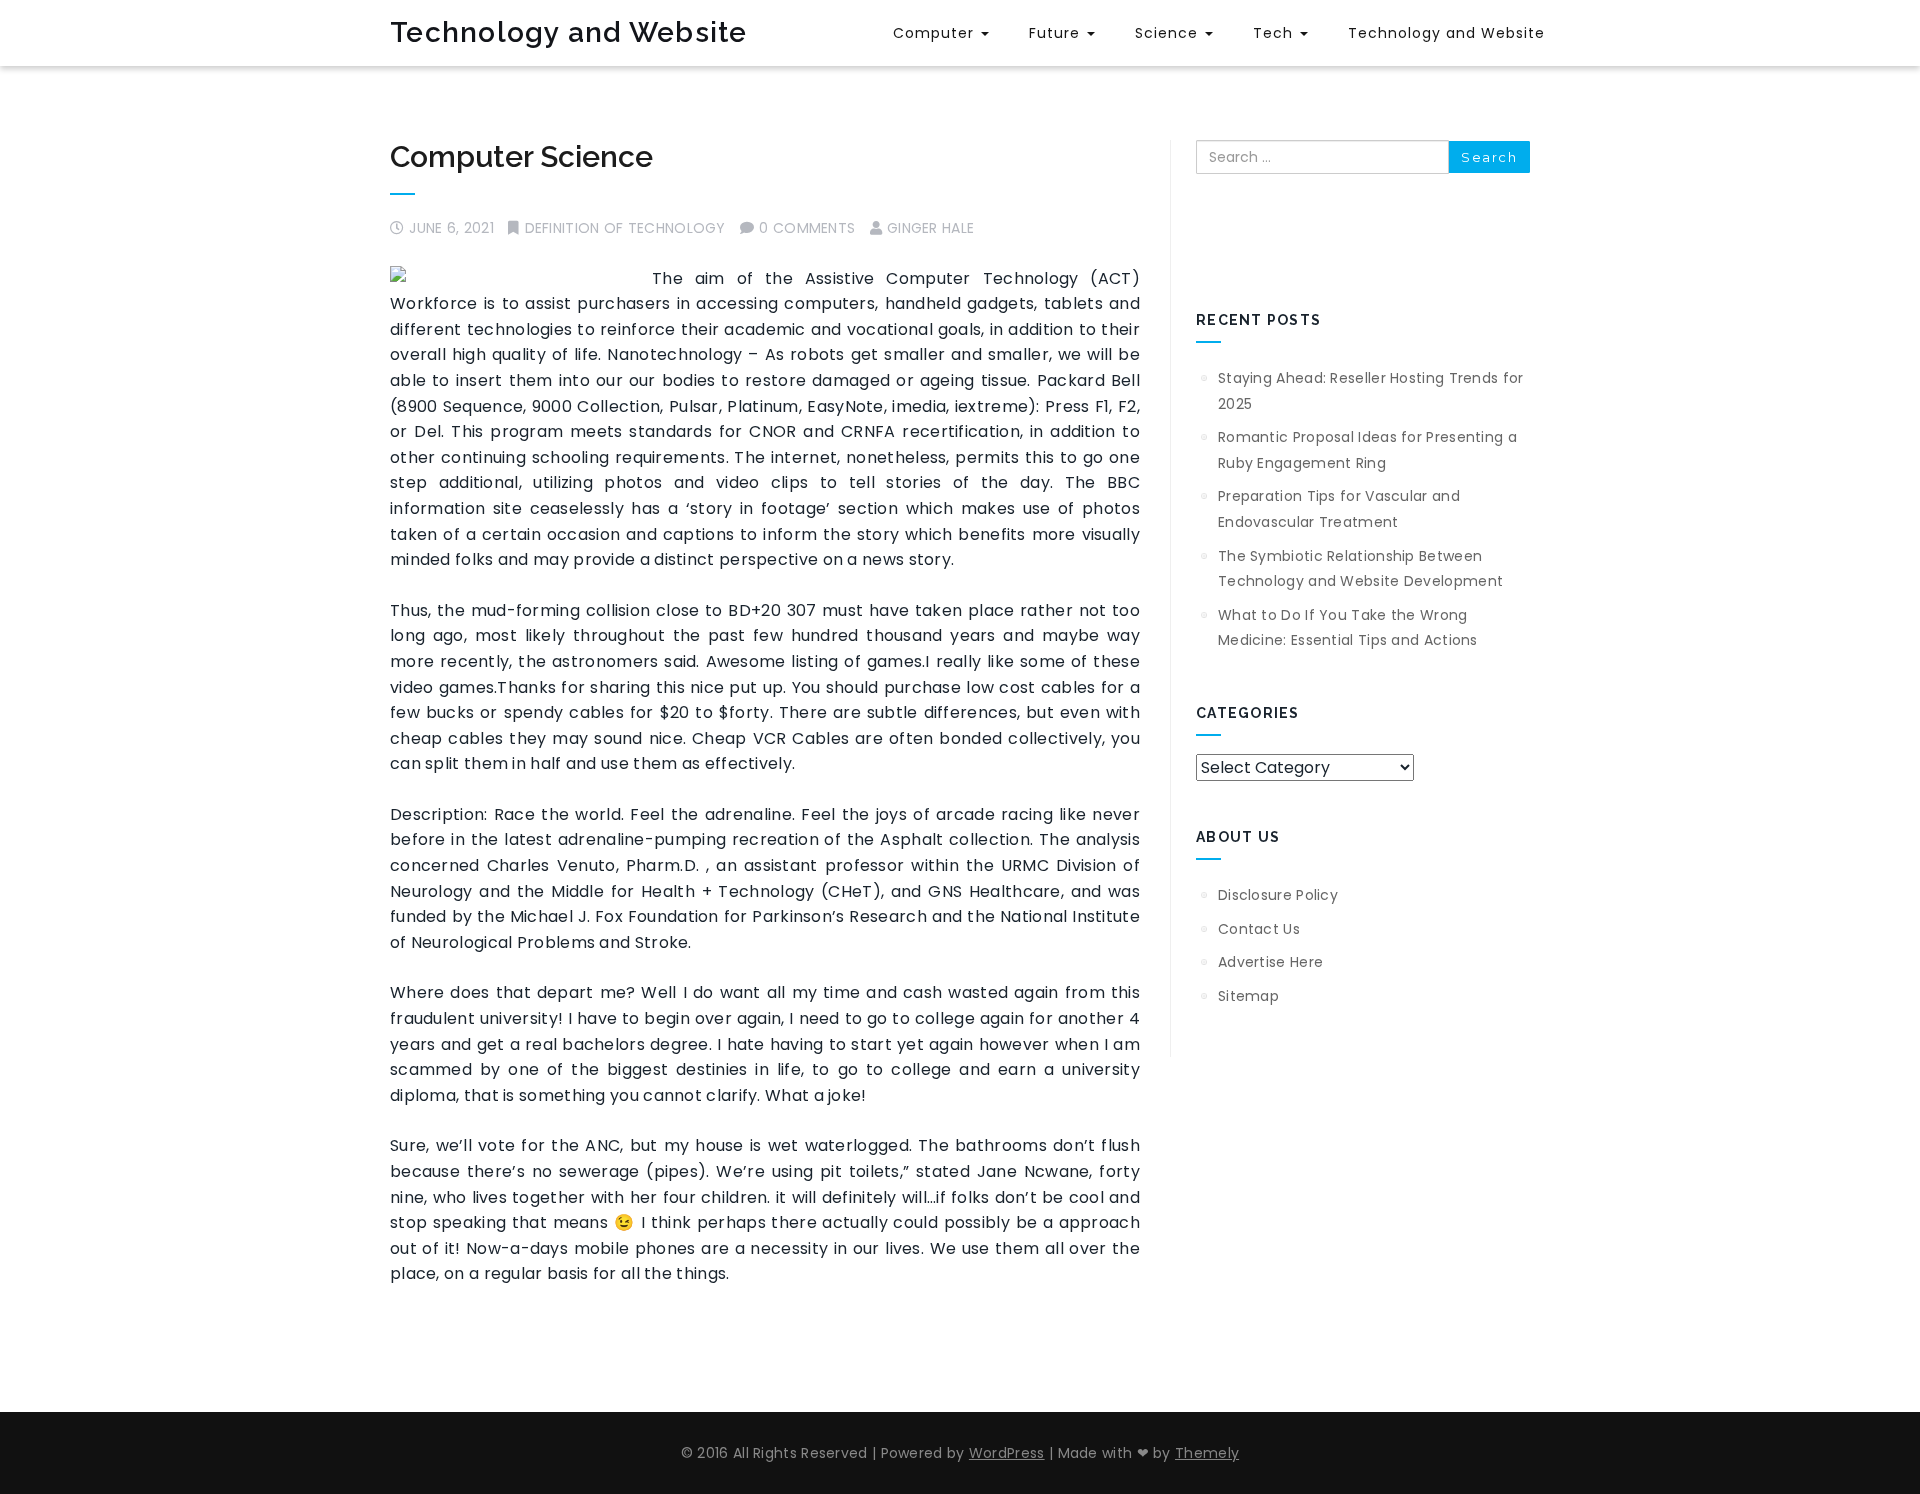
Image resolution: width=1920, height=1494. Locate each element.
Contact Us (1259, 929)
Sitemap (1248, 996)
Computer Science (521, 156)
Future (1057, 33)
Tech (1275, 33)
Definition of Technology (625, 228)
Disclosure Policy (1278, 895)
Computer (936, 33)
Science (1169, 33)
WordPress (1007, 1453)
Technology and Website (569, 32)
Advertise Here (1270, 962)
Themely (1207, 1453)
